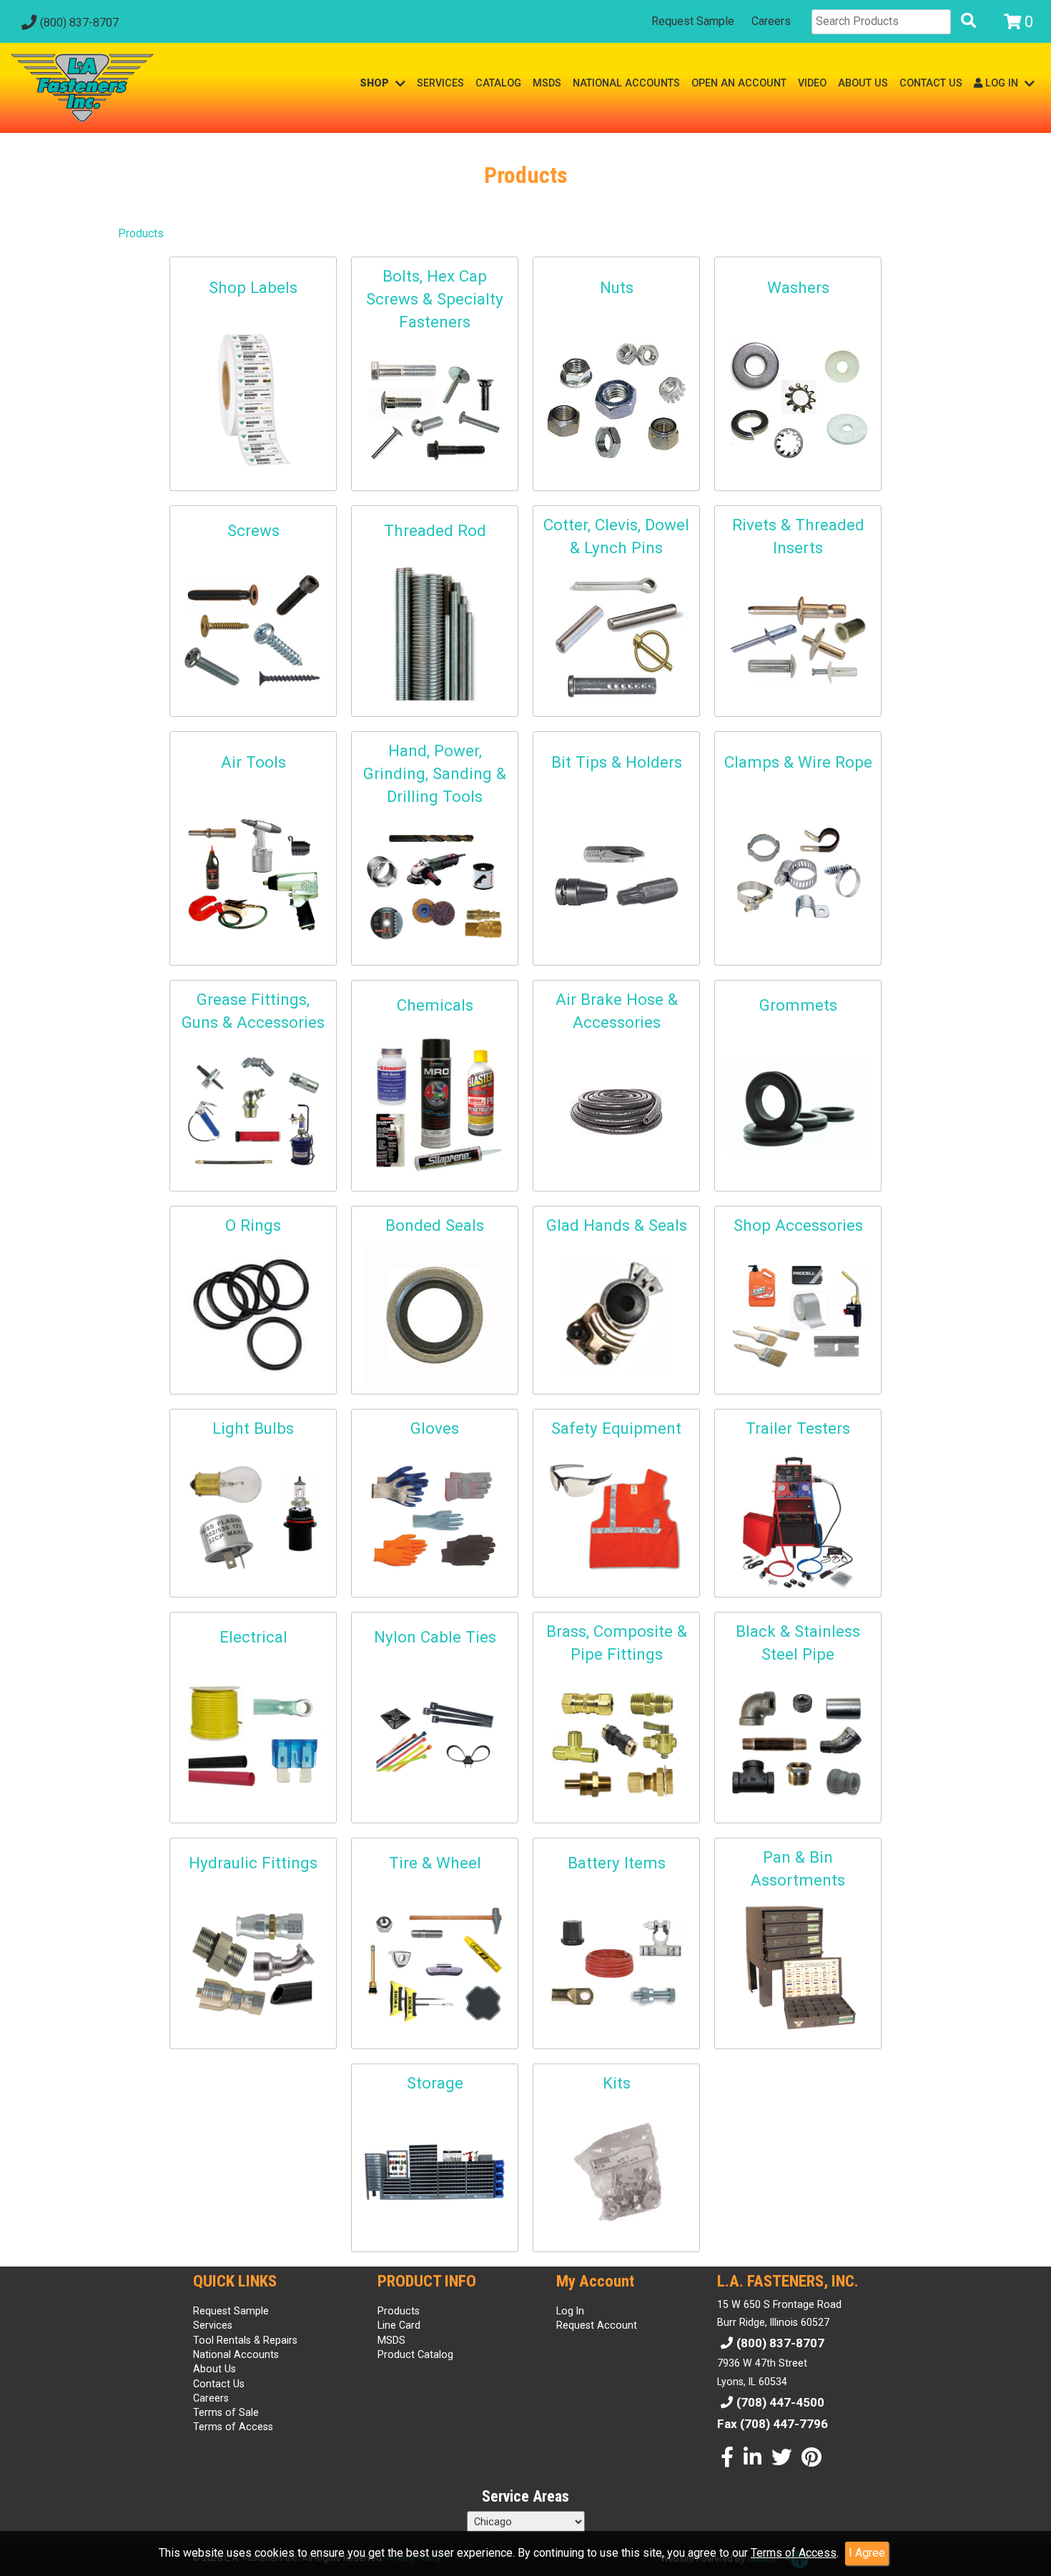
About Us (214, 2369)
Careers (771, 21)
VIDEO (812, 83)
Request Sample (693, 21)
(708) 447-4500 (780, 2402)
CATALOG (498, 83)
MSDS (547, 83)
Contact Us (219, 2384)
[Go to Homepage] (82, 88)
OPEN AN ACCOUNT (739, 83)
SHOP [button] (376, 83)
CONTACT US (931, 83)
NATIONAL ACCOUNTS (626, 83)
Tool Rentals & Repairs (245, 2340)
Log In (570, 2311)
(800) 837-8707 (79, 23)
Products (141, 233)
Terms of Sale (226, 2412)
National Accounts (236, 2354)
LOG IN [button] (1002, 83)
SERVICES (440, 83)
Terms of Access (794, 2553)
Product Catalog (415, 2354)
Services (213, 2325)
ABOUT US (863, 83)
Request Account (597, 2325)
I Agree (867, 2553)
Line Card (399, 2325)
